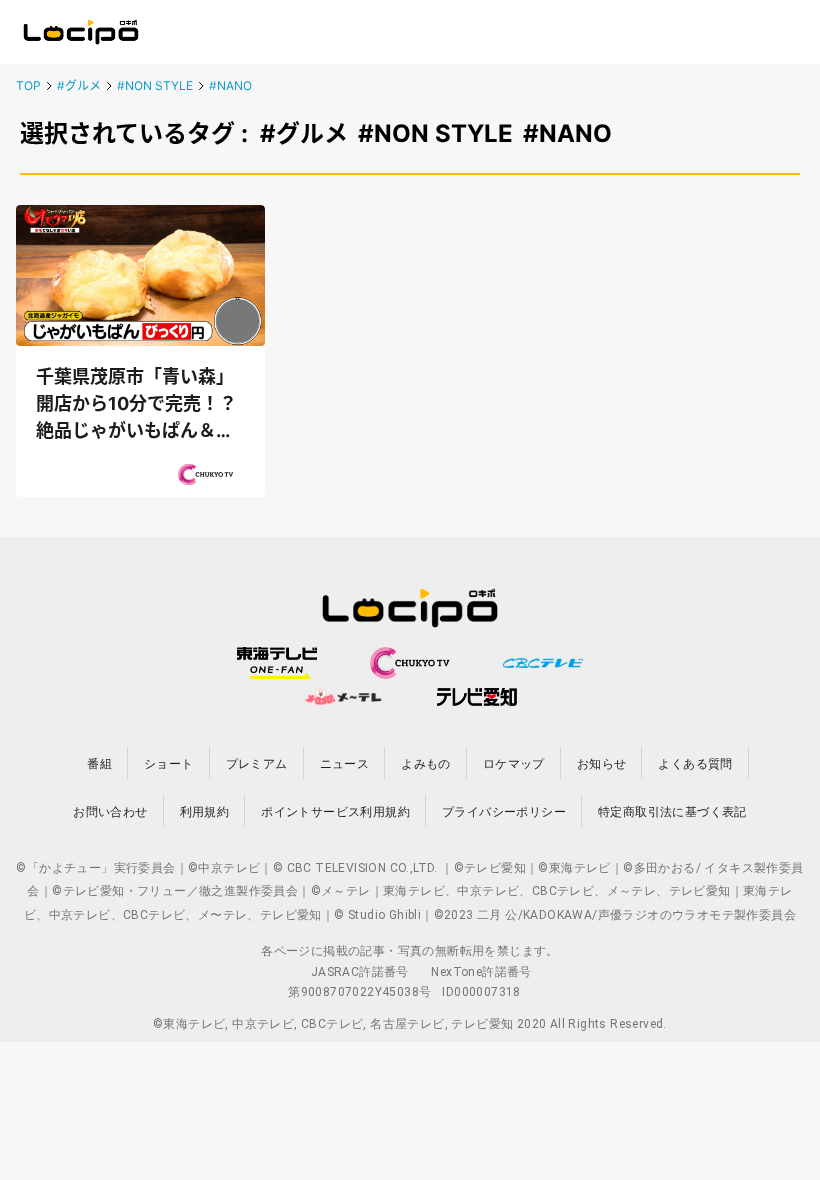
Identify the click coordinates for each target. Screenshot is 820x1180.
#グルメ (79, 85)
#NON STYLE (155, 85)
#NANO (230, 85)
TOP (28, 85)
